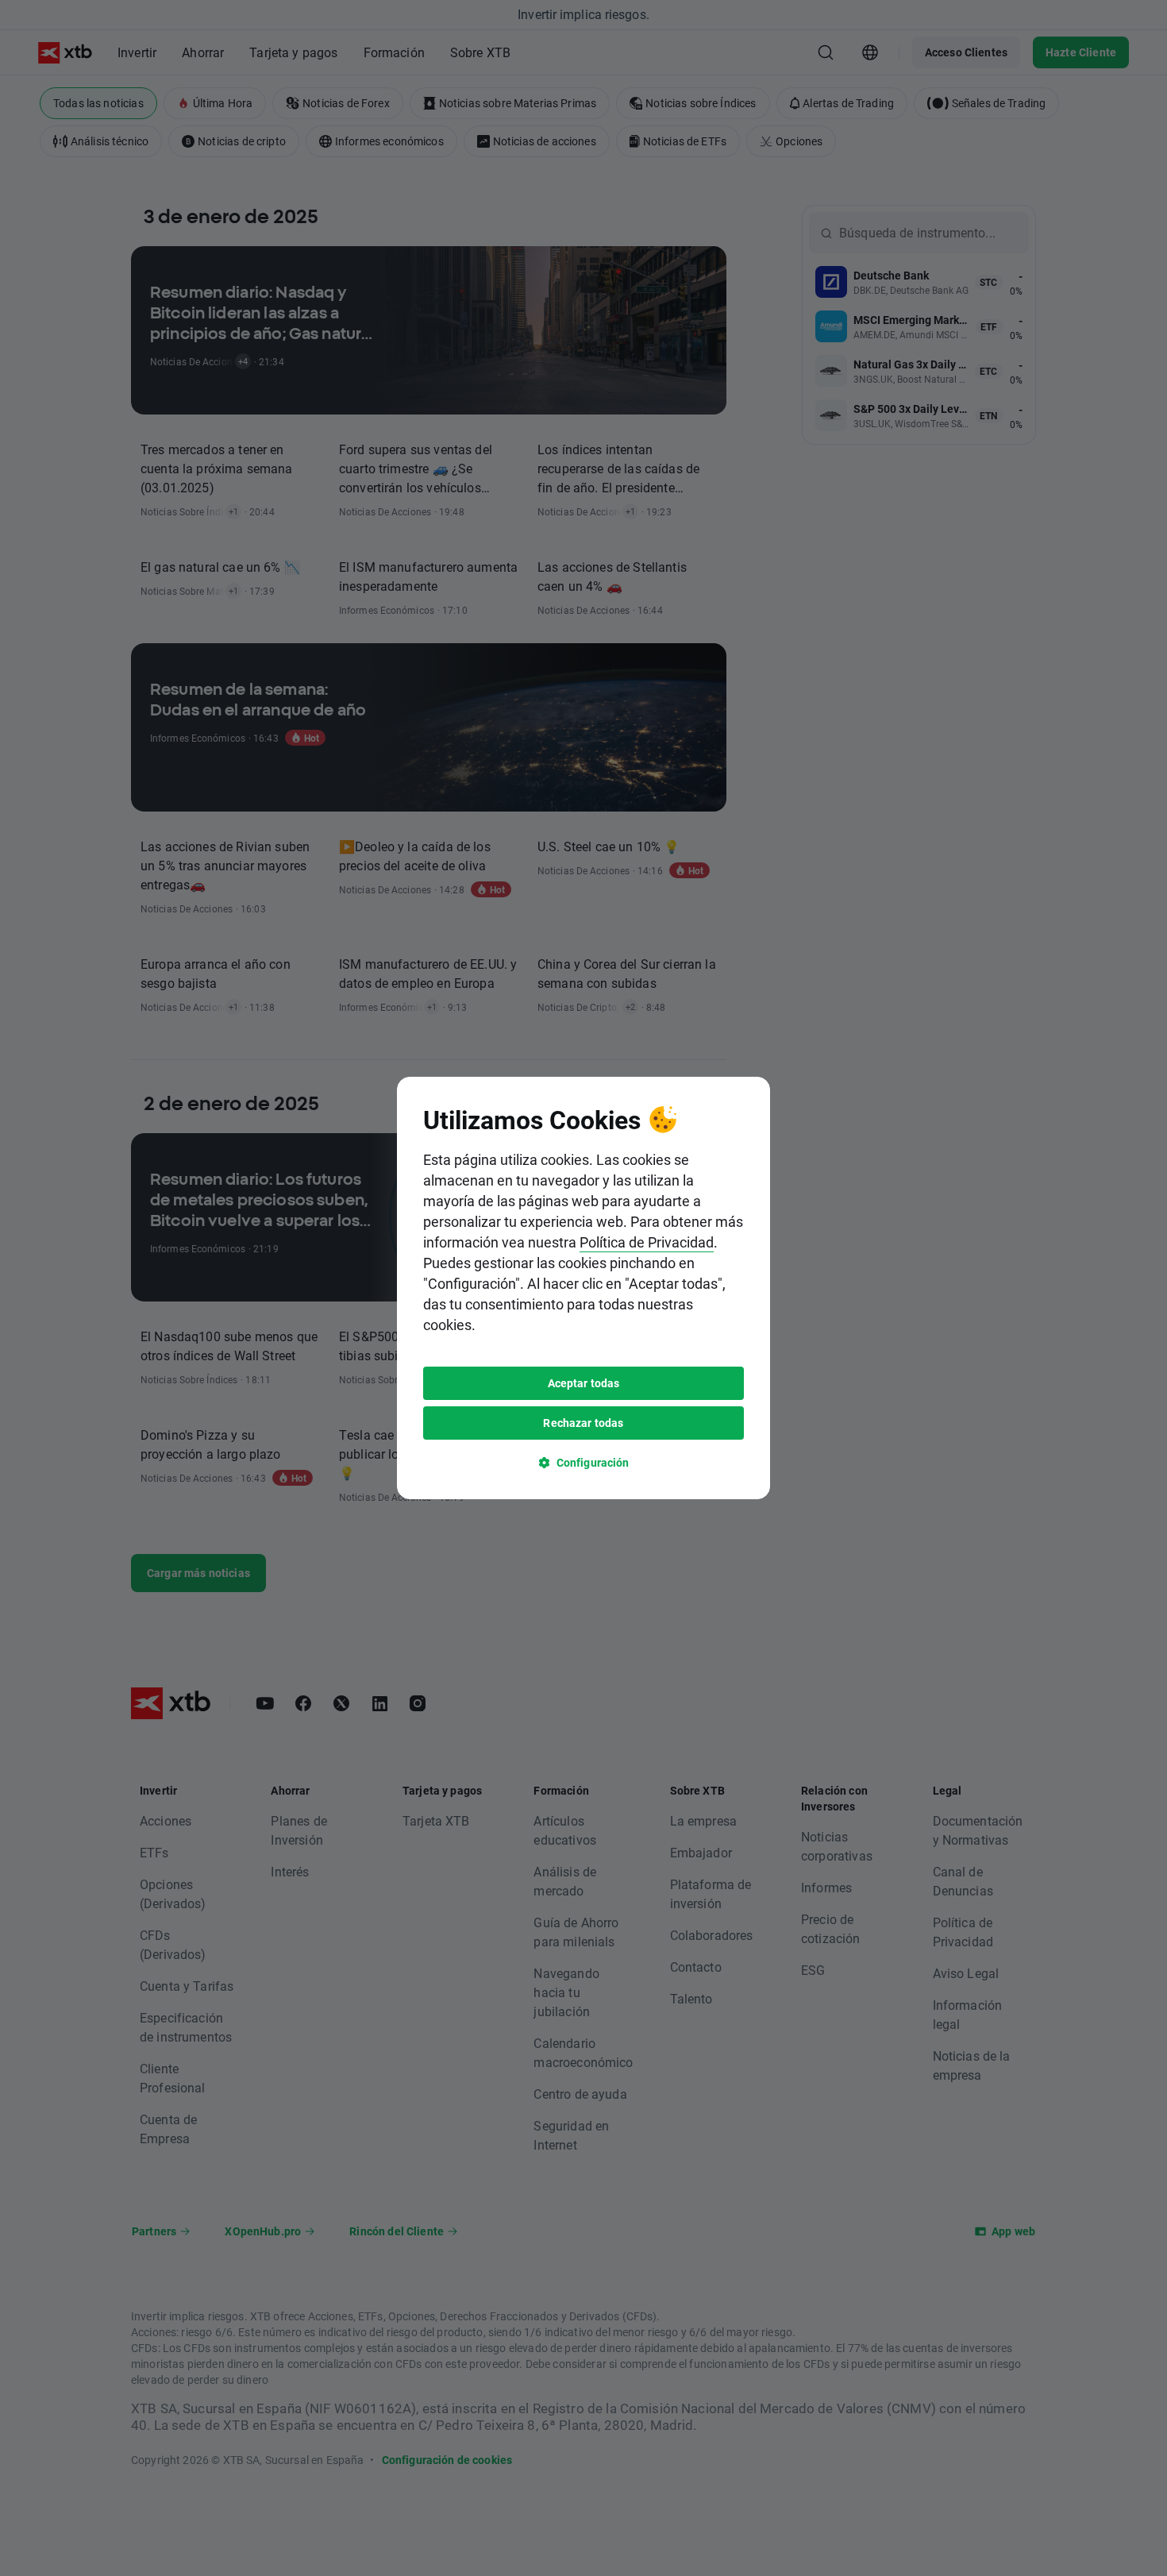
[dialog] (583, 1288)
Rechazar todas (583, 1423)
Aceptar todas (584, 1383)
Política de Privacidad (647, 1242)
